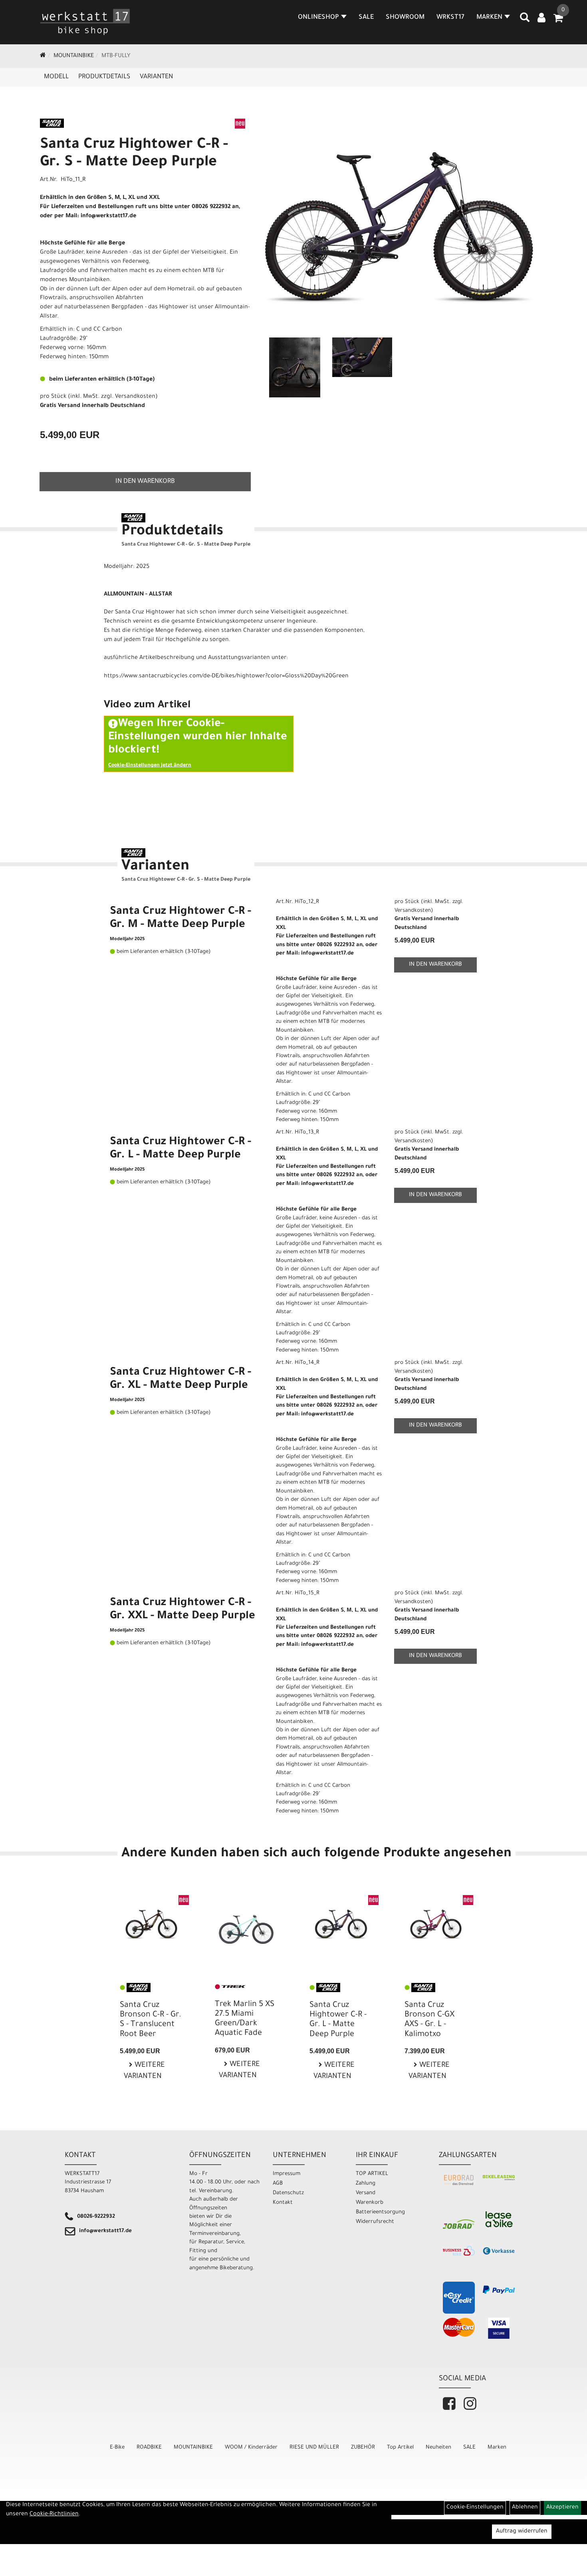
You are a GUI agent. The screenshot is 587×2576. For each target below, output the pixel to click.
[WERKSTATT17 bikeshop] (85, 22)
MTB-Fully (116, 56)
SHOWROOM (405, 18)
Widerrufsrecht (375, 2222)
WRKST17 (450, 18)
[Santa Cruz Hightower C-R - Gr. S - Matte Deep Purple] (399, 225)
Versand (366, 2193)
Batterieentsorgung (380, 2212)
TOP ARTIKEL (372, 2174)
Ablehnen (525, 2508)
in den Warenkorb (145, 482)
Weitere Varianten (144, 2071)
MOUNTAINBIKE (74, 56)
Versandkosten (135, 397)
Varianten (156, 77)
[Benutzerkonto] (541, 19)
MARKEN (489, 18)
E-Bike (117, 2448)
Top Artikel (400, 2448)
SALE (366, 18)
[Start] (43, 56)
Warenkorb (370, 2203)
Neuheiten (438, 2448)
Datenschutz (288, 2193)
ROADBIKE (149, 2448)
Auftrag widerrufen (522, 2532)
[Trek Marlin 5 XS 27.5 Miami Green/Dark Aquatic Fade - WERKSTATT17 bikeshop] (246, 1924)
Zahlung (366, 2184)
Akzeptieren (562, 2508)
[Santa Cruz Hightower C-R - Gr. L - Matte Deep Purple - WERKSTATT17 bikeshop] (341, 1924)
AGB (278, 2184)
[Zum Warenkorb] (558, 21)
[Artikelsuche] (525, 20)
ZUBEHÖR (363, 2448)
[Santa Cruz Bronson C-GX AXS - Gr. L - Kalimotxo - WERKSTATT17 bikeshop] (436, 1924)
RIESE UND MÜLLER (314, 2448)
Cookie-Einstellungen (475, 2508)
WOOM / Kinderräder (251, 2448)
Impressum (287, 2174)
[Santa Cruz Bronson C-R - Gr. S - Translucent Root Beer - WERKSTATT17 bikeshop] (151, 1924)
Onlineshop (318, 18)
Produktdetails (104, 77)
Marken (497, 2448)
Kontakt (283, 2203)
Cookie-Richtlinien (54, 2514)
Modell (56, 77)
